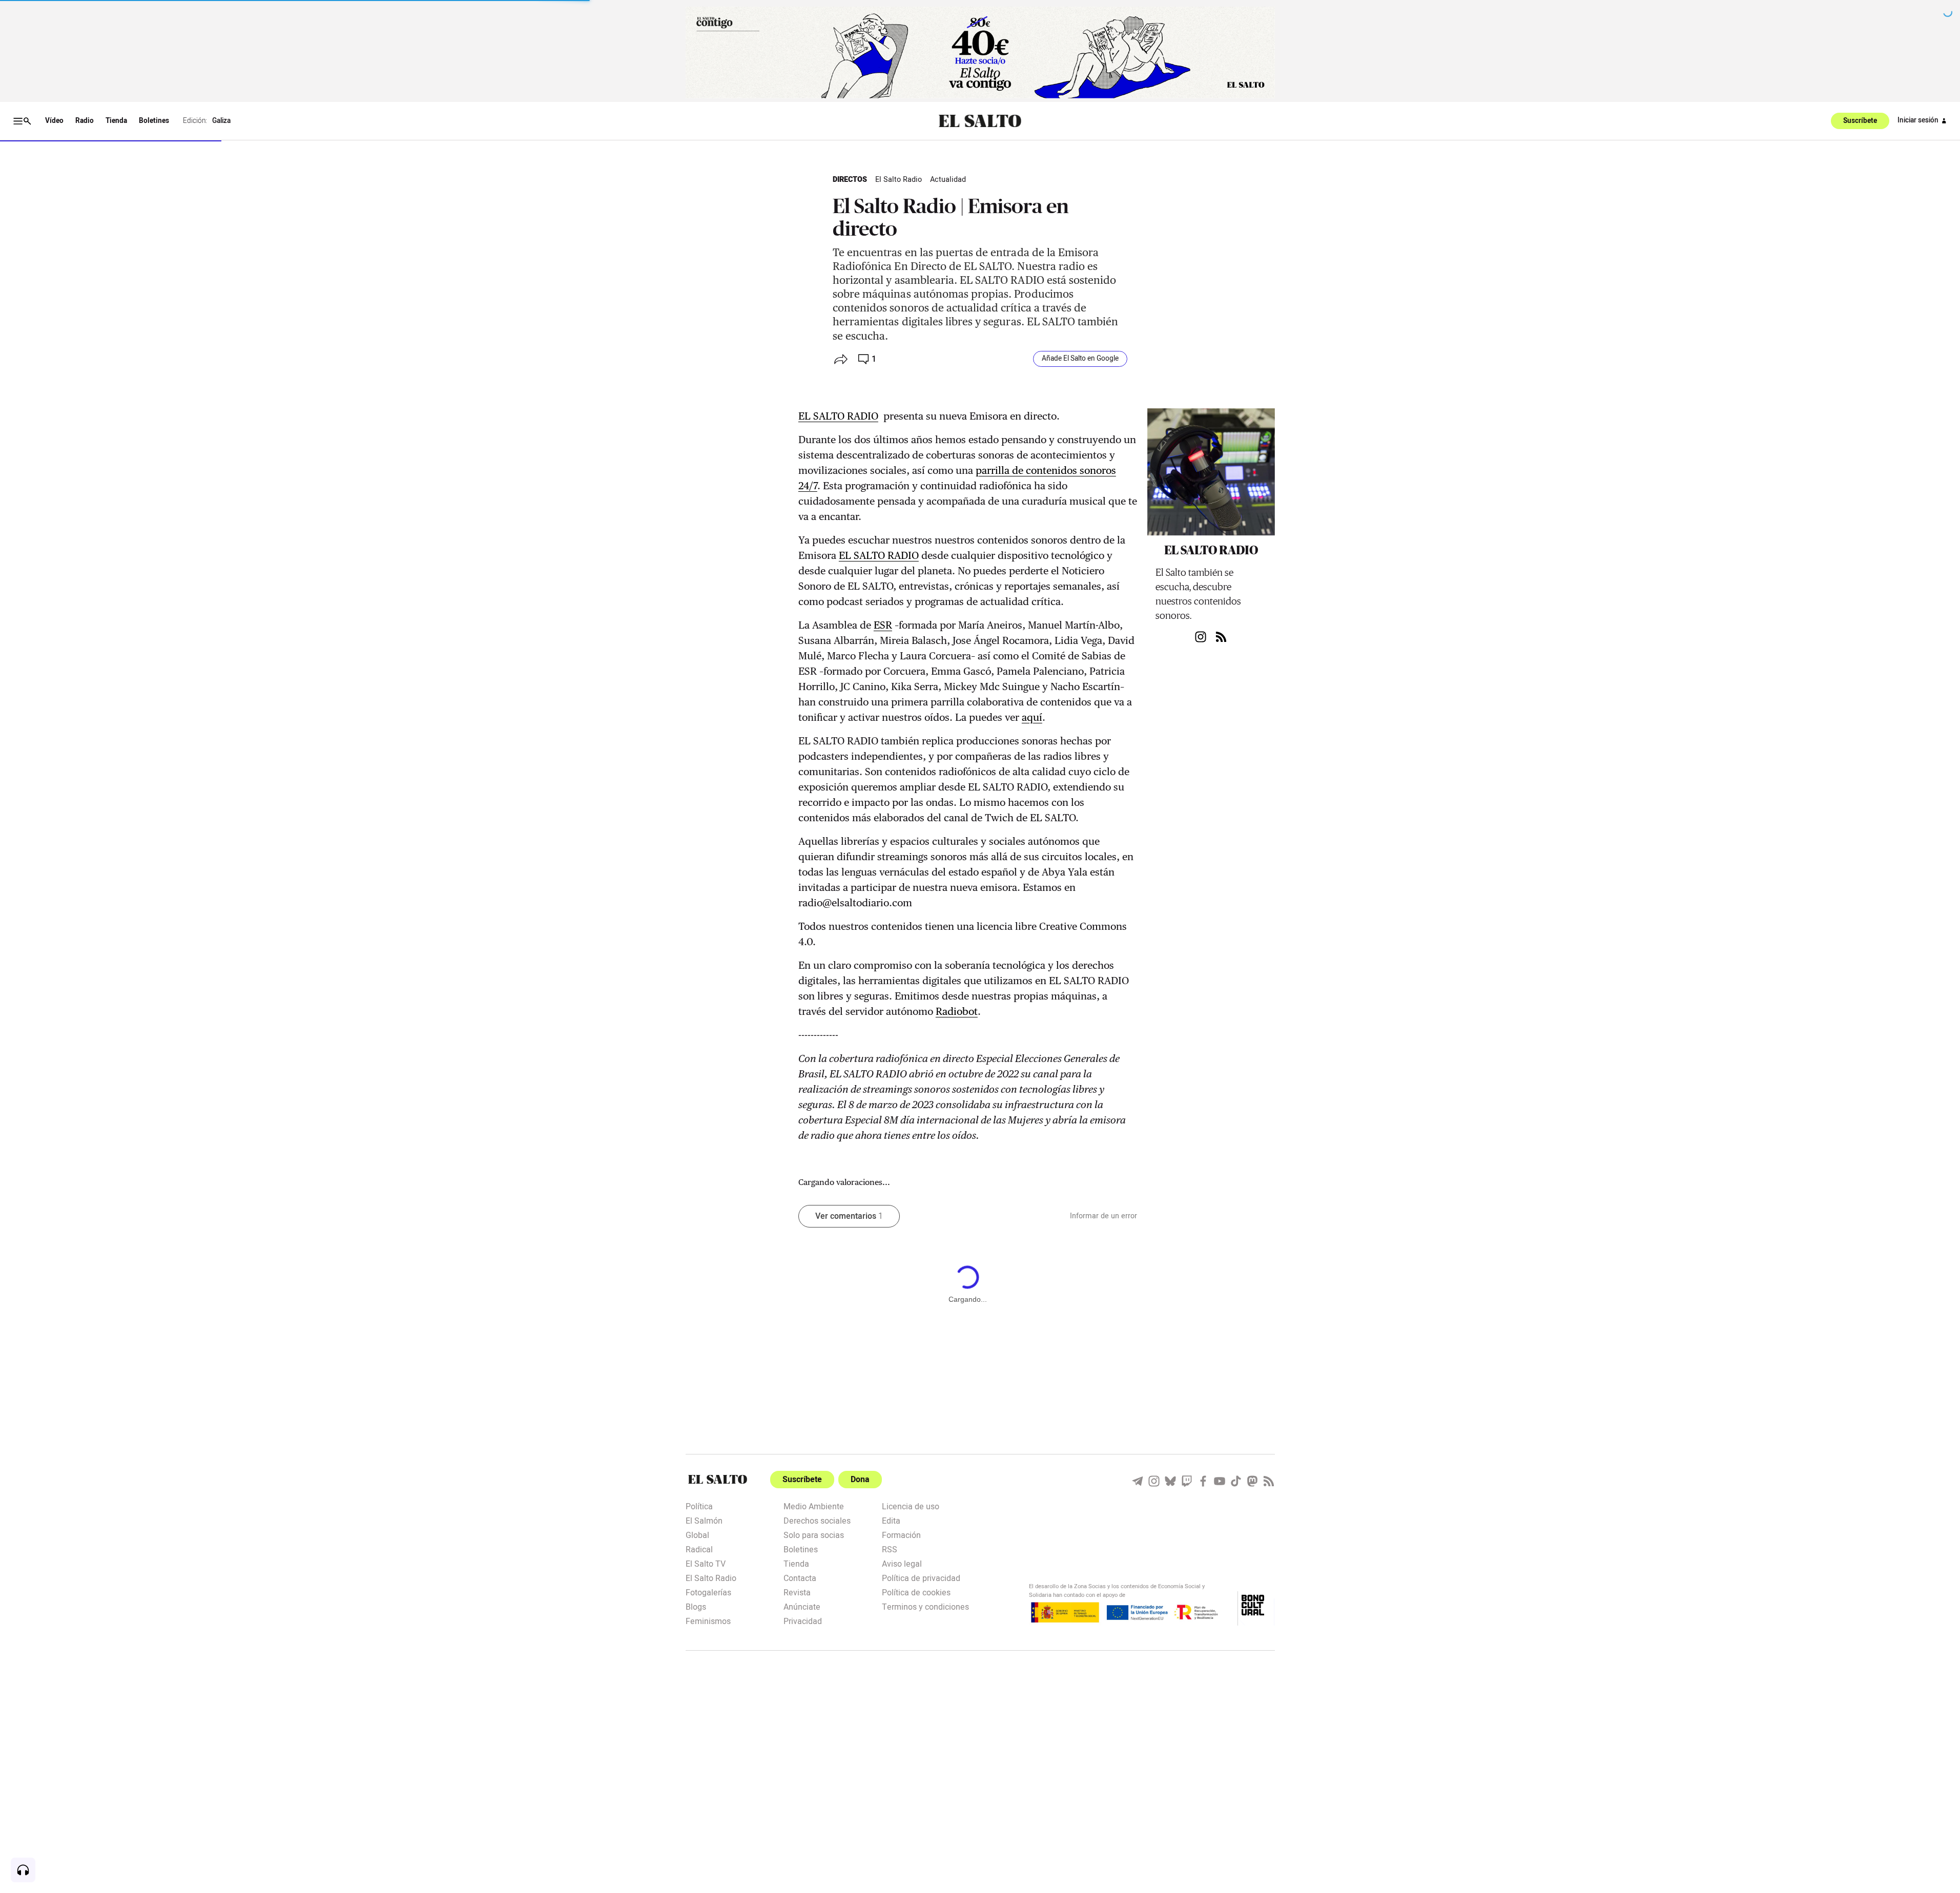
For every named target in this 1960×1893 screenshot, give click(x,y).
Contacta (800, 1577)
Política (699, 1506)
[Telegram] (1138, 1481)
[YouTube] (1220, 1481)
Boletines (154, 121)
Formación (901, 1534)
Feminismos (708, 1620)
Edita (891, 1520)
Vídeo (54, 121)
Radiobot (957, 1011)
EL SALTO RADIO (838, 416)
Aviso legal (902, 1563)
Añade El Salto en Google (1080, 359)
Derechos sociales (817, 1520)
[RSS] (1269, 1481)
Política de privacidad (921, 1577)
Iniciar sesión (1918, 120)
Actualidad (948, 180)
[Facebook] (1203, 1481)
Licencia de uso (911, 1506)
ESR (883, 625)
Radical (699, 1549)
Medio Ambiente (814, 1506)
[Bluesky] (1170, 1481)
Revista (797, 1592)
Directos (850, 180)
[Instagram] (1201, 637)
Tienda (116, 121)
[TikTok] (1236, 1481)
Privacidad (803, 1620)
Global (697, 1534)
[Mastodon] (1252, 1481)
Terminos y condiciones (925, 1606)
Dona (860, 1480)
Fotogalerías (708, 1592)
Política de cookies (916, 1592)
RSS (890, 1549)
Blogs (696, 1606)
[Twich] (1187, 1481)
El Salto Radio (899, 180)
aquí (1032, 717)
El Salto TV (706, 1563)
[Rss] (1221, 637)
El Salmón (704, 1520)
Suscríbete (1860, 121)
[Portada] (980, 121)
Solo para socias (814, 1534)
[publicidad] (980, 53)
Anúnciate (802, 1606)
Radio (85, 121)
